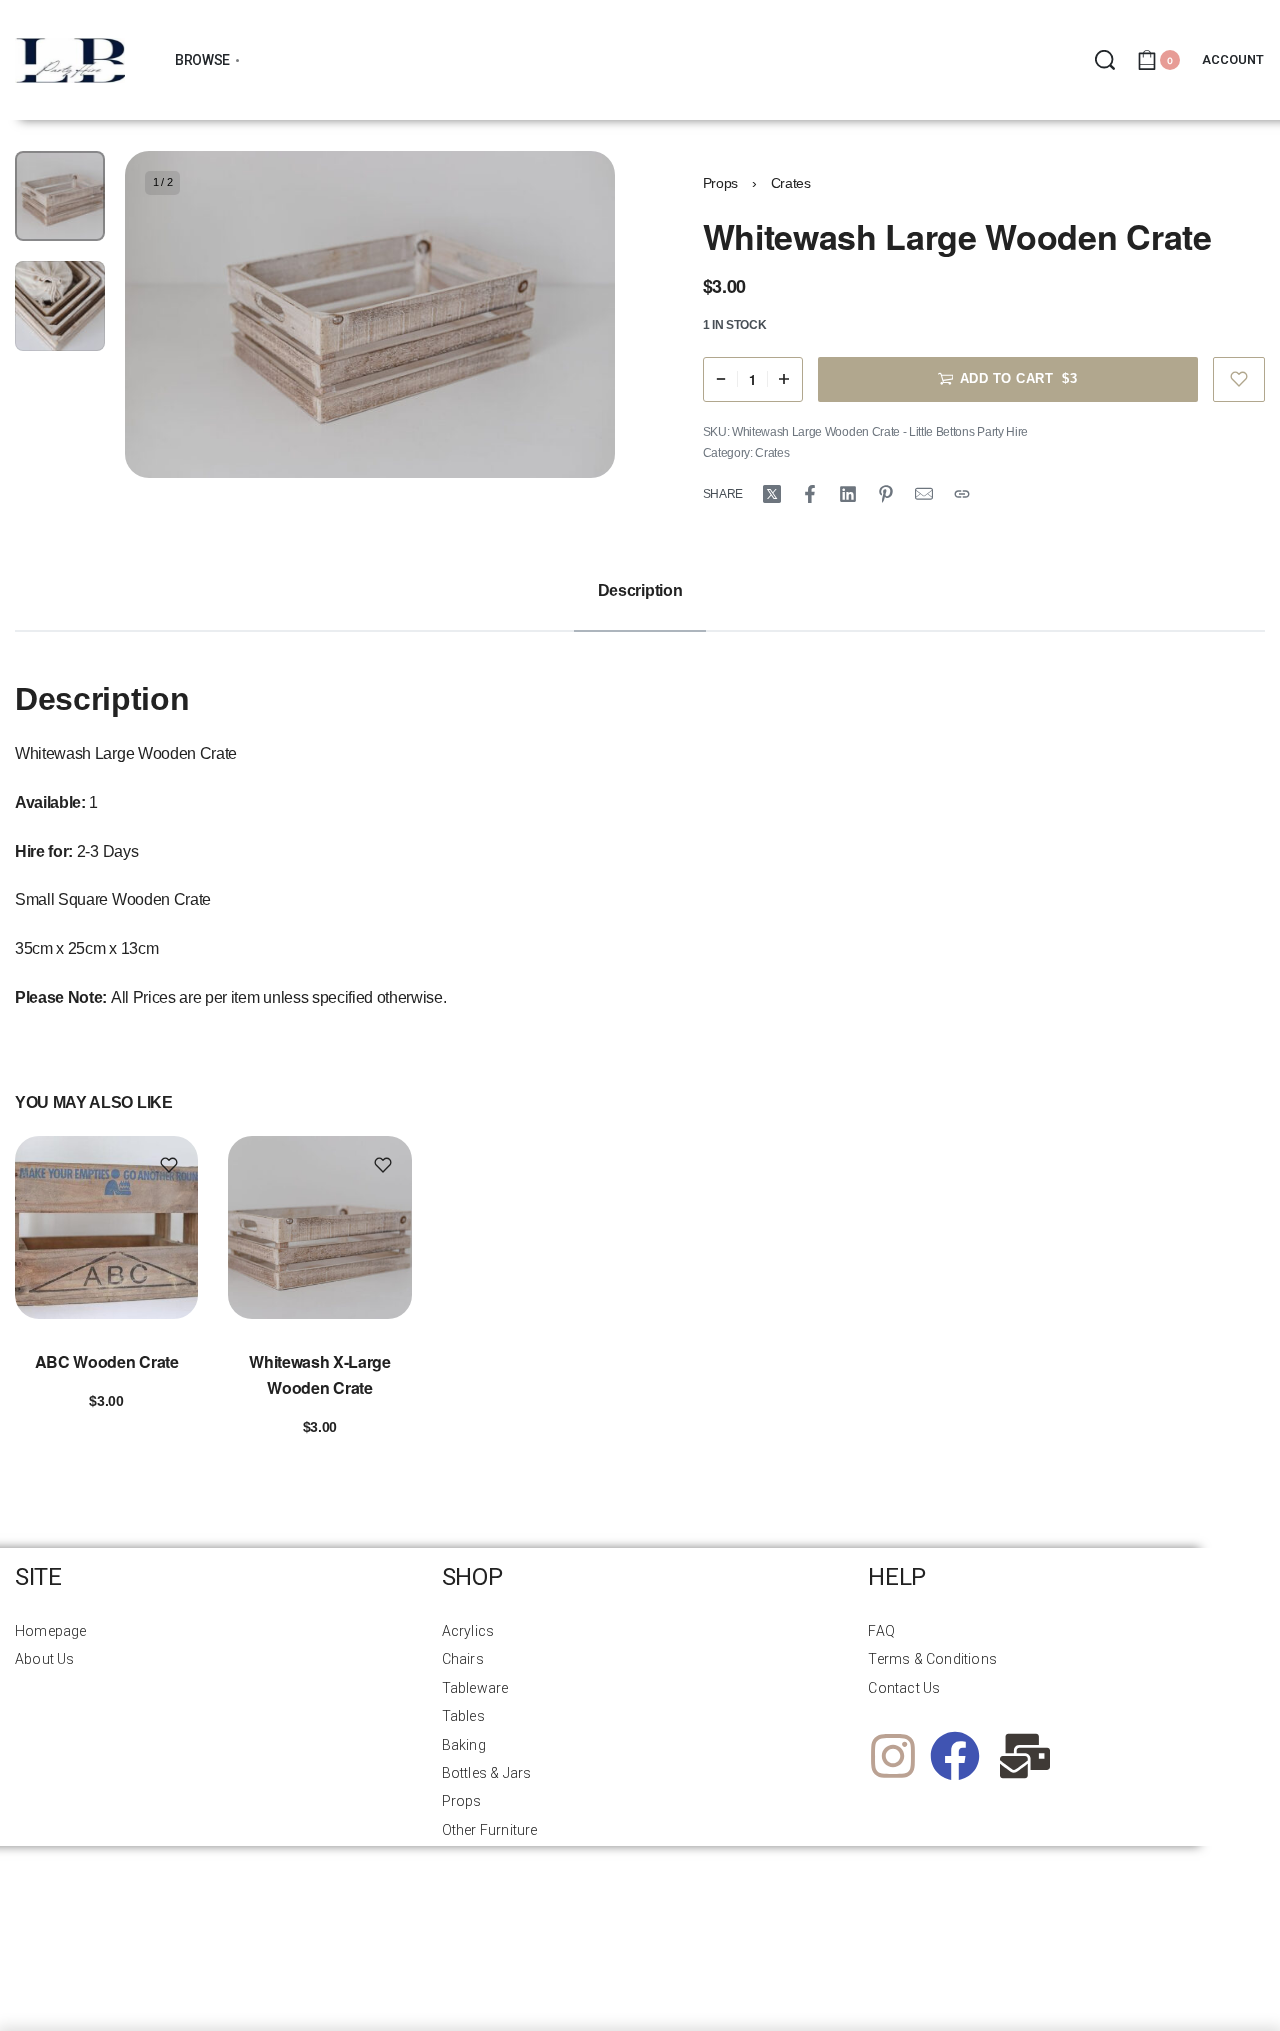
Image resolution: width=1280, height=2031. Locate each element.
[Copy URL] (962, 494)
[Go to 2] (60, 306)
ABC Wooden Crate (107, 1361)
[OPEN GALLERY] (370, 314)
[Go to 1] (60, 196)
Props (720, 183)
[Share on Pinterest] (886, 494)
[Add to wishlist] (1239, 379)
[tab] (640, 591)
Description (640, 590)
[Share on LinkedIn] (848, 494)
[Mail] (924, 494)
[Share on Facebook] (810, 494)
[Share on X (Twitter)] (772, 494)
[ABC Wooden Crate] (106, 1227)
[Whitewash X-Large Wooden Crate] (319, 1227)
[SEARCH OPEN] (1105, 60)
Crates (791, 183)
